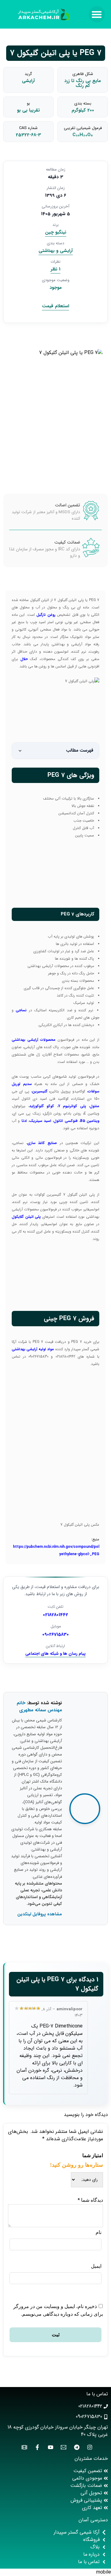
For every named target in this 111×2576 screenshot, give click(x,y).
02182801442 (55, 1615)
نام (99, 2232)
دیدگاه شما (90, 2200)
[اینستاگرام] (88, 2447)
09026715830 (55, 1635)
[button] (97, 14)
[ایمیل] (62, 2447)
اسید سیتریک (40, 1121)
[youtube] (49, 2447)
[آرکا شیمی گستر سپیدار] (44, 14)
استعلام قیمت (55, 306)
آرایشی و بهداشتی (56, 251)
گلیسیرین (40, 1091)
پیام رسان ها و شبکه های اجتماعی (55, 1654)
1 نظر (55, 269)
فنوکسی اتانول (66, 1121)
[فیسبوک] (36, 2447)
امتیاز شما (93, 2155)
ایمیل (96, 2266)
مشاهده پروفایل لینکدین (40, 1914)
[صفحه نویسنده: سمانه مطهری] (85, 1809)
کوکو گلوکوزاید (42, 1106)
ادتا (23, 1121)
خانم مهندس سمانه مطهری (39, 1707)
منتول (95, 1106)
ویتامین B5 (90, 1121)
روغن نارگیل (46, 615)
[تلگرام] (75, 2447)
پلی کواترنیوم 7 (72, 1106)
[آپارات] (23, 2447)
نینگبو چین (56, 232)
